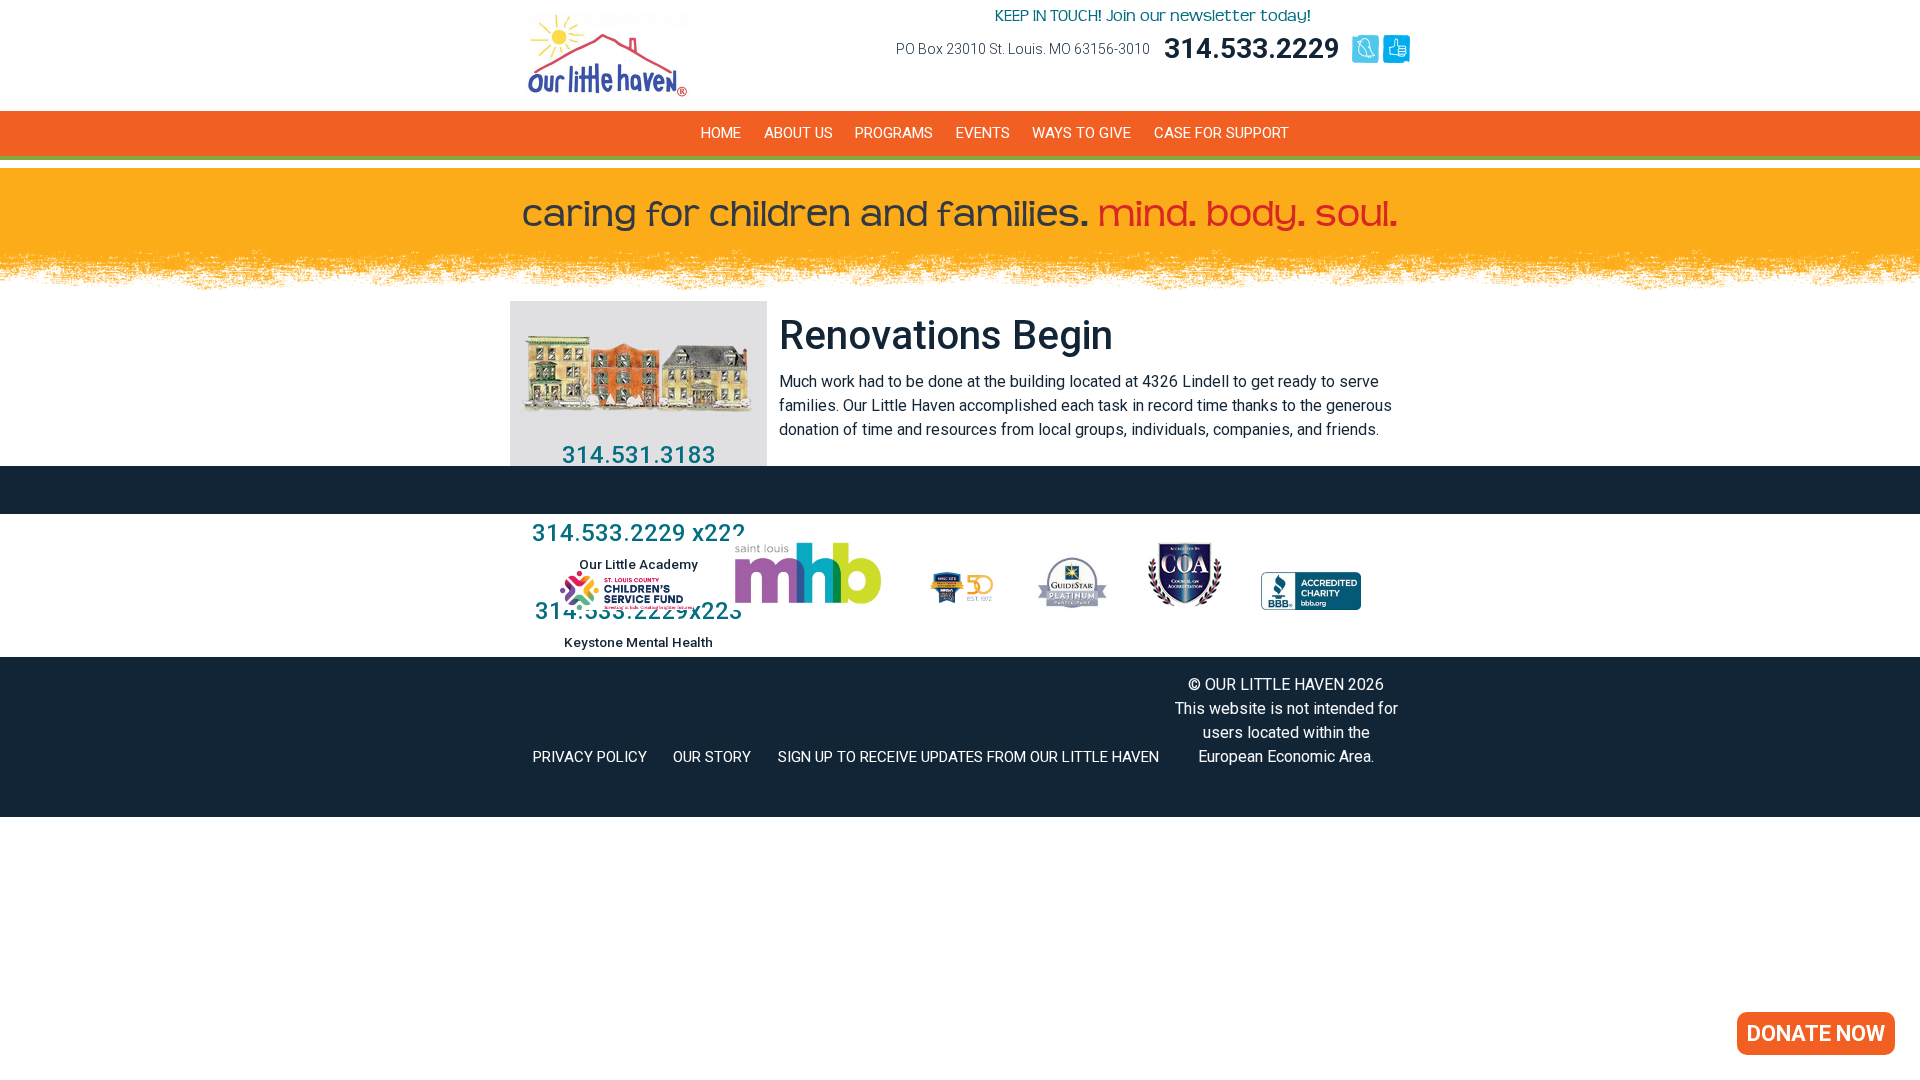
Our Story (712, 757)
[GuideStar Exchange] (1072, 604)
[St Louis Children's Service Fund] (626, 604)
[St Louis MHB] (808, 604)
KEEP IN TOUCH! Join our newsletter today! (1153, 16)
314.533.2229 (1252, 48)
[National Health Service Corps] (961, 604)
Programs (894, 133)
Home (721, 133)
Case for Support (1221, 133)
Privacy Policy (590, 757)
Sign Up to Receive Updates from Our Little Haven (968, 757)
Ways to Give (1081, 133)
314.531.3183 (639, 455)
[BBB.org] (1311, 604)
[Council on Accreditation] (1185, 604)
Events (983, 133)
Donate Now (1816, 1033)
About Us (798, 133)
